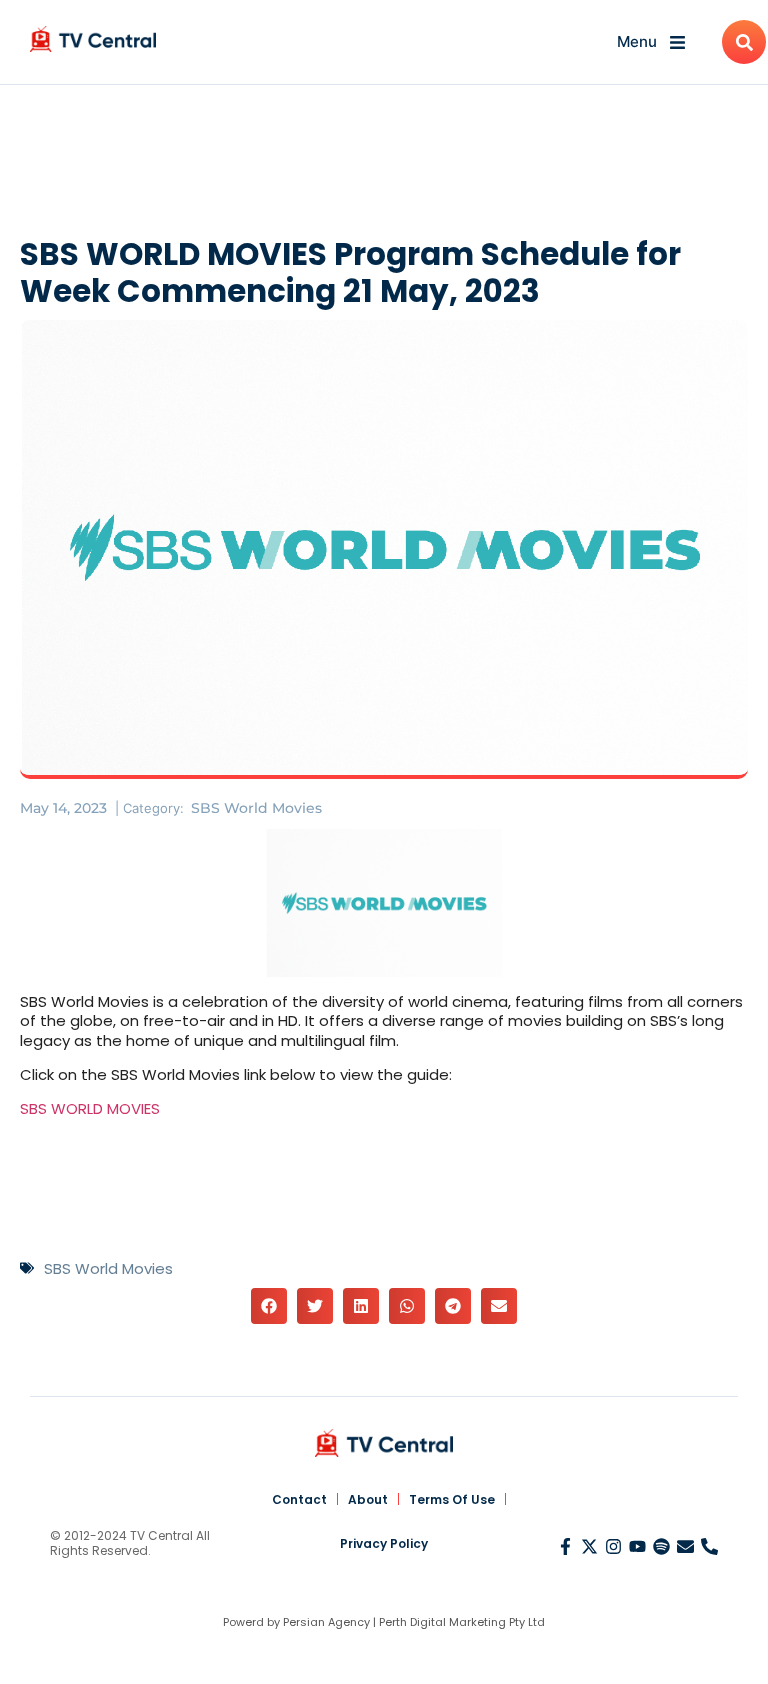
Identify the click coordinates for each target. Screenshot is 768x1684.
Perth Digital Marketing (442, 1622)
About (368, 1499)
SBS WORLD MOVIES (90, 1108)
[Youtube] (637, 1546)
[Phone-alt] (709, 1546)
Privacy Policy (384, 1543)
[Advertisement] (384, 165)
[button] (269, 1306)
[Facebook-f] (565, 1546)
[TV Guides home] (93, 39)
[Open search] (744, 42)
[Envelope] (685, 1546)
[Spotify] (661, 1546)
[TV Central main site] (383, 1443)
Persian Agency (326, 1622)
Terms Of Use (452, 1499)
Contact (299, 1499)
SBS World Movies (256, 808)
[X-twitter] (589, 1546)
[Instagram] (613, 1546)
